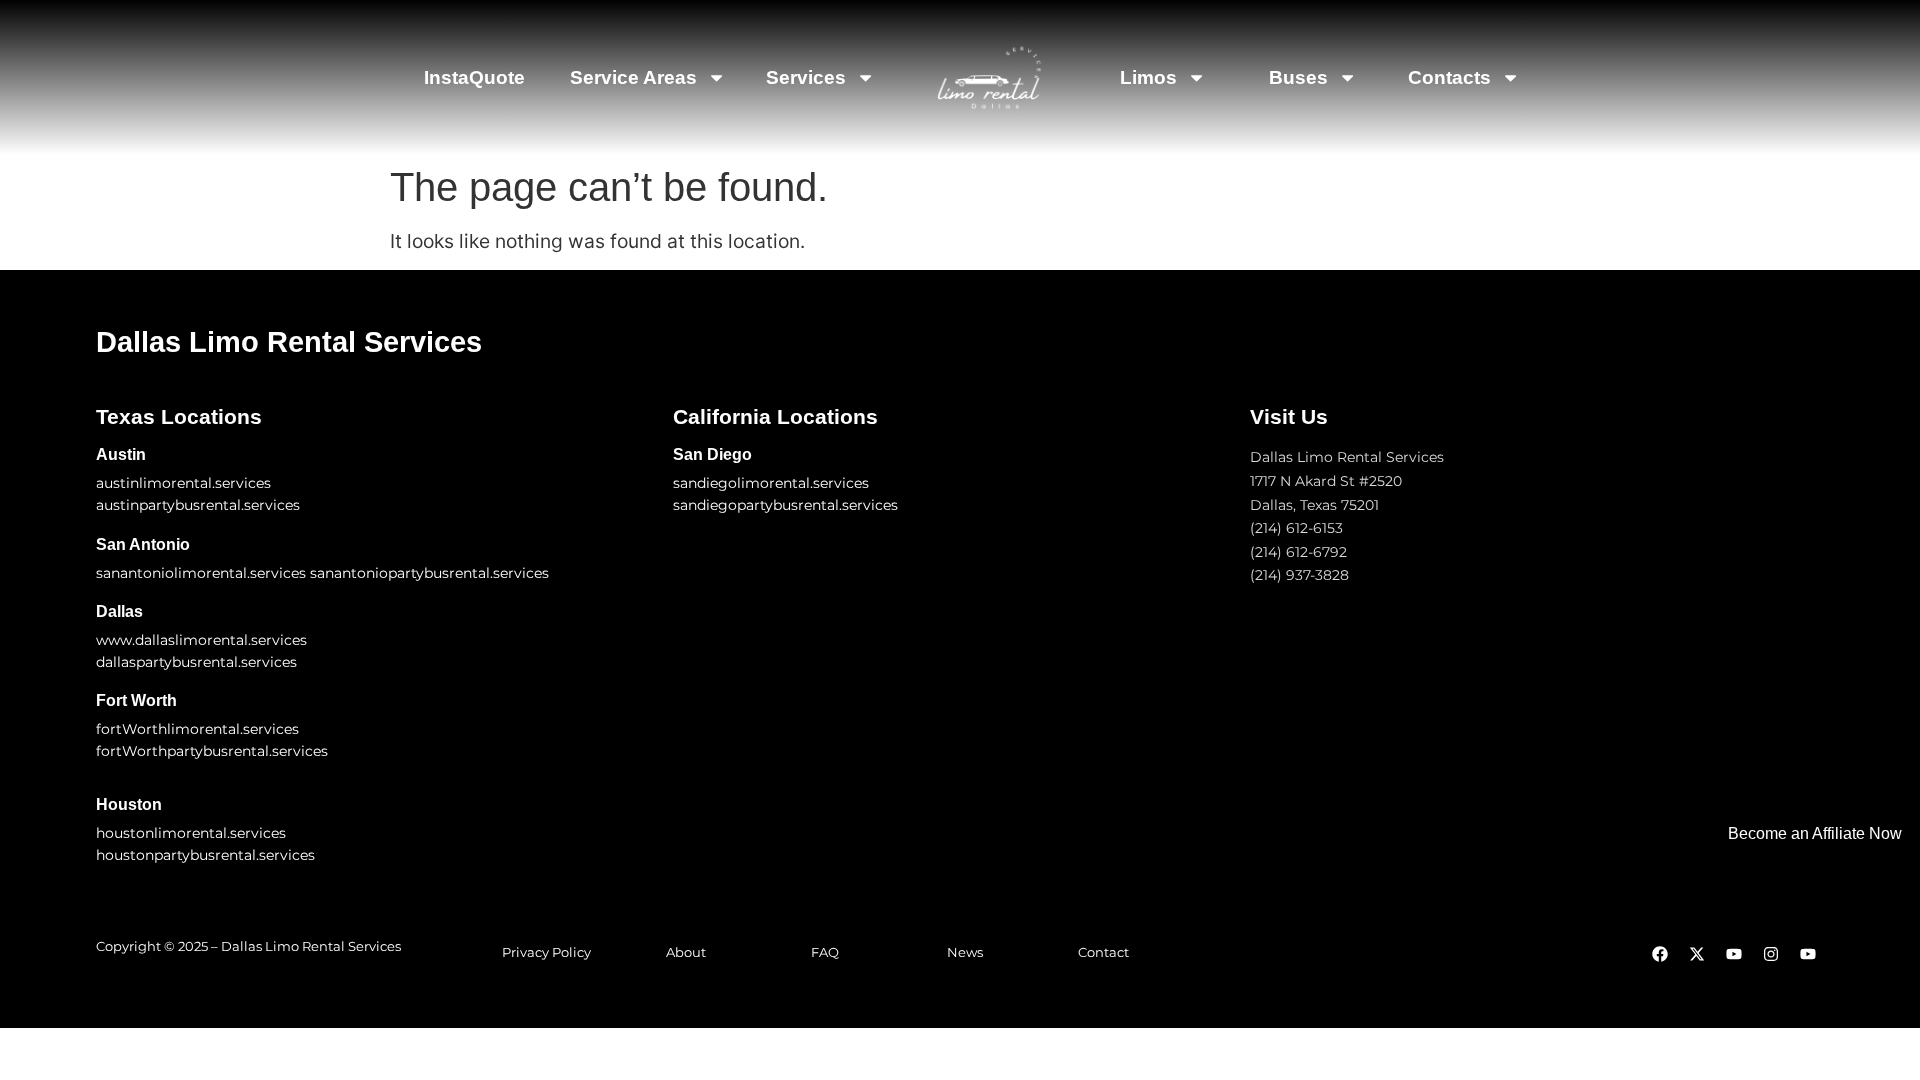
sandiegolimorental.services (771, 483)
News (965, 952)
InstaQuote (474, 77)
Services (806, 77)
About (686, 952)
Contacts (1449, 77)
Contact (1103, 952)
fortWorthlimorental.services (197, 729)
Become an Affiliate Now (1815, 833)
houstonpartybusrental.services (205, 855)
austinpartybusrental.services (198, 505)
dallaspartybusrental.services (196, 662)
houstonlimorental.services (191, 833)
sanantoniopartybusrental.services (429, 573)
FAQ (825, 952)
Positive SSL (56, 1042)
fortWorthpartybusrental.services (212, 751)
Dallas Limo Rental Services (289, 342)
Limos (1148, 77)
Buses (1298, 77)
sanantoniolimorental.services (201, 573)
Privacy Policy (546, 952)
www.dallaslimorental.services (201, 640)
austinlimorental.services (183, 483)
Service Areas (633, 77)
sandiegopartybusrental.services (785, 505)
